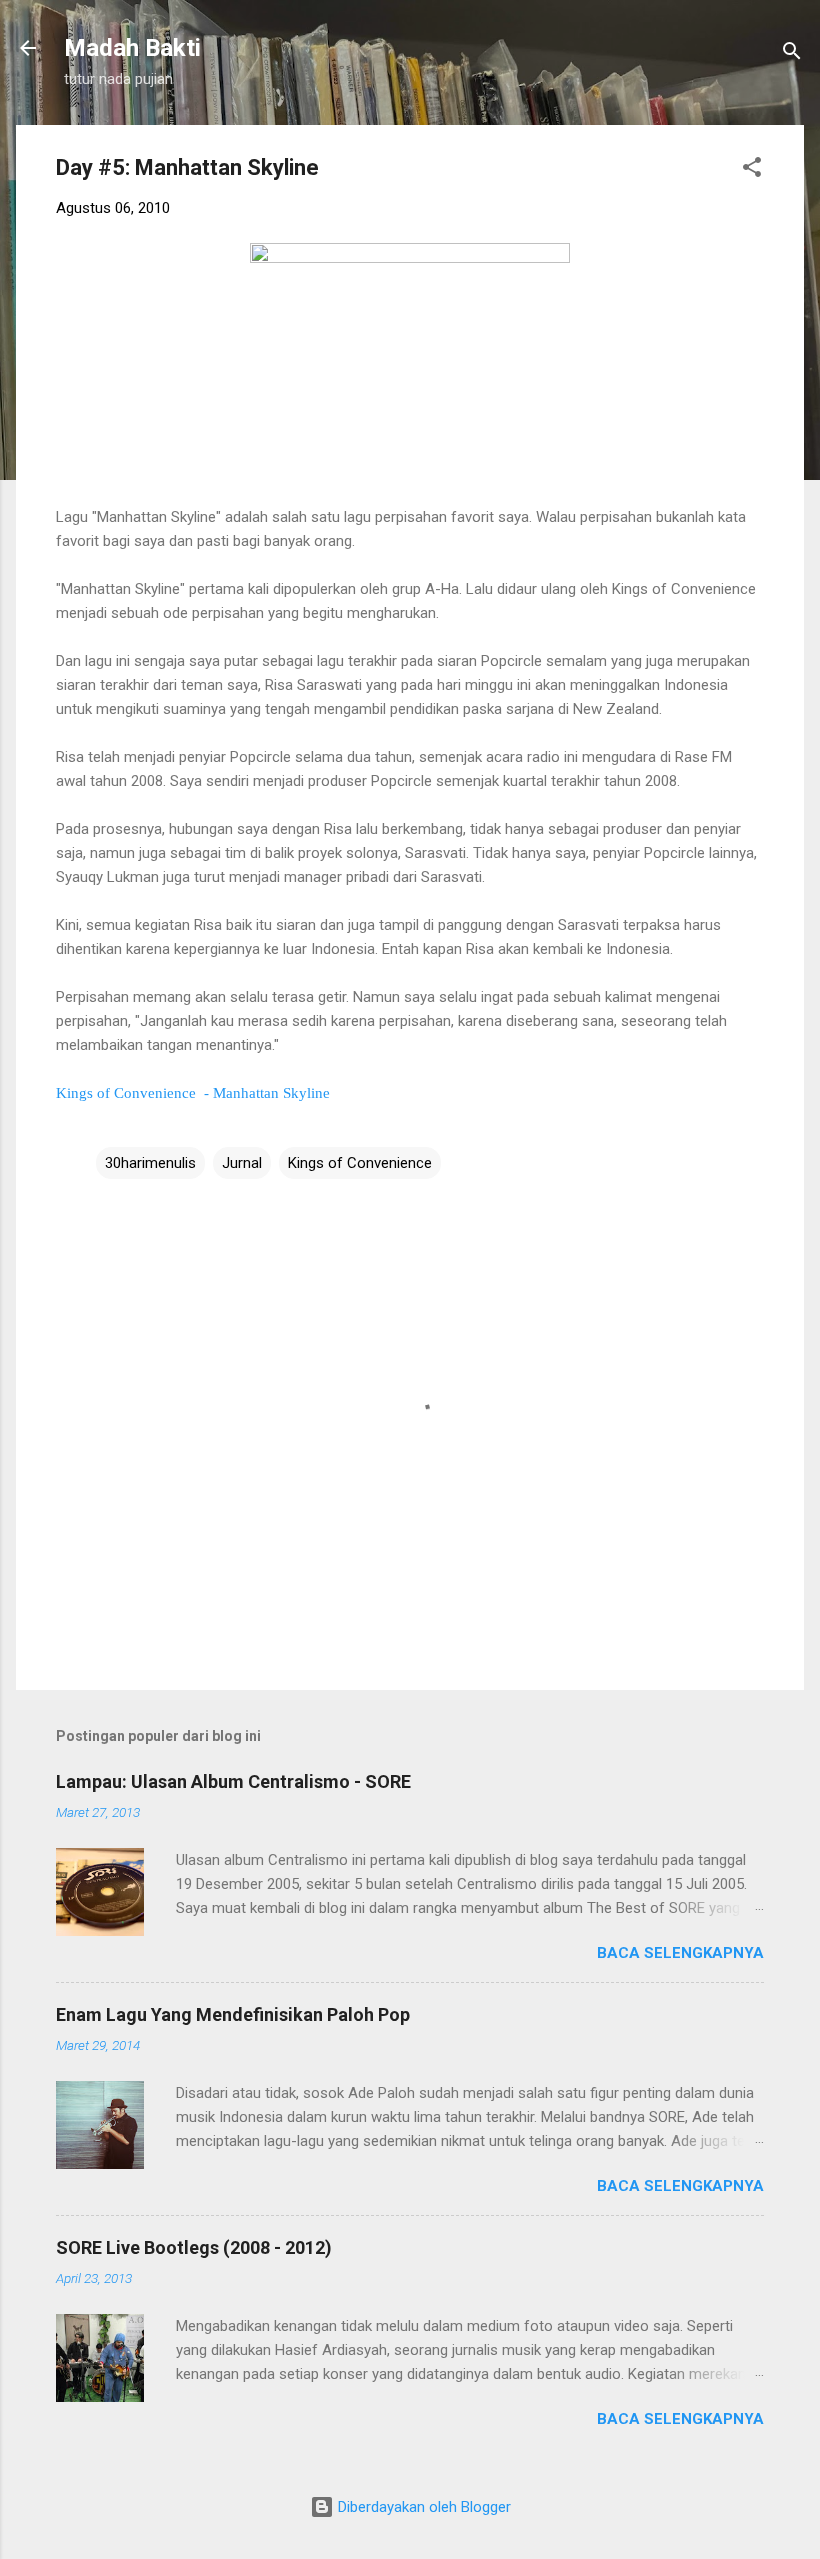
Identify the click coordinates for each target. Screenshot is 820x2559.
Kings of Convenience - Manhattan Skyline (193, 1093)
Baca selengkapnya (680, 1953)
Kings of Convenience (360, 1163)
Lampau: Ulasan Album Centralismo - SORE (233, 1781)
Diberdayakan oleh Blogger (422, 2507)
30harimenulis (150, 1163)
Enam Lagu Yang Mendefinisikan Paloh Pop (233, 2014)
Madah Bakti (132, 48)
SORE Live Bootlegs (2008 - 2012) (194, 2247)
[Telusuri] (792, 54)
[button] (752, 170)
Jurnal (242, 1163)
